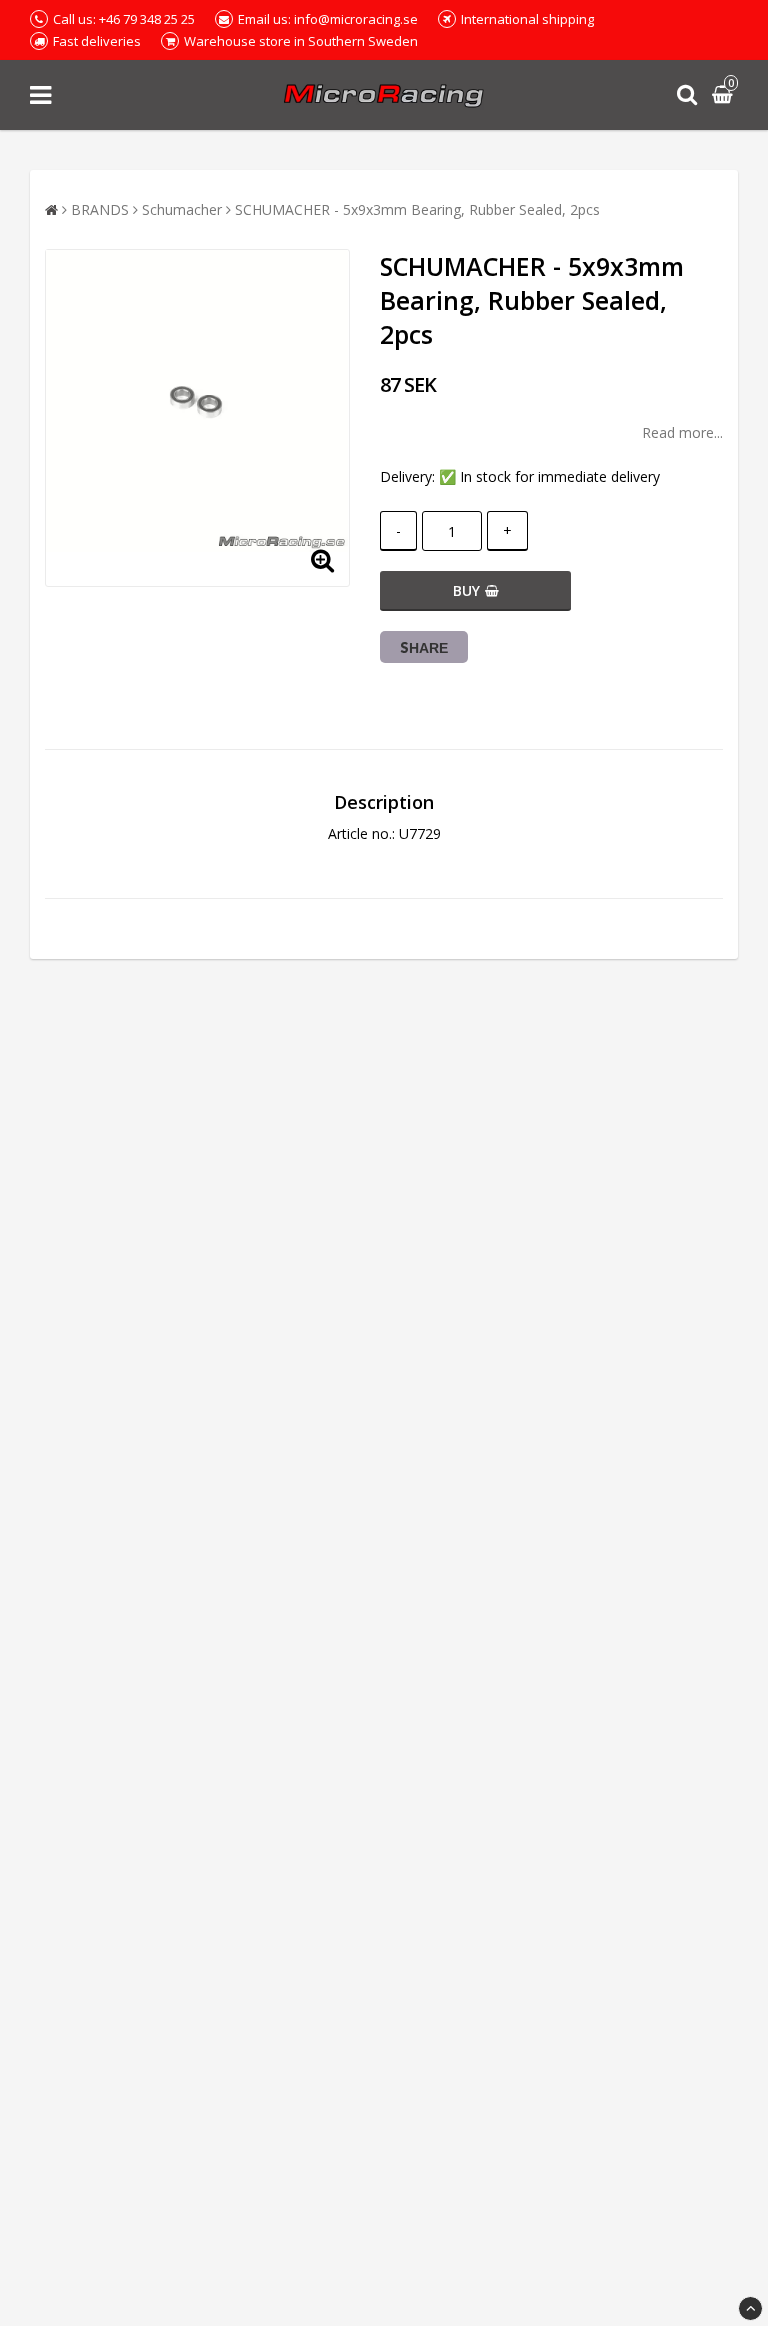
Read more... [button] (682, 432)
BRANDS (100, 209)
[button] (725, 95)
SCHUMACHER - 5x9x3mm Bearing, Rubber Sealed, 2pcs (417, 209)
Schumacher (182, 209)
